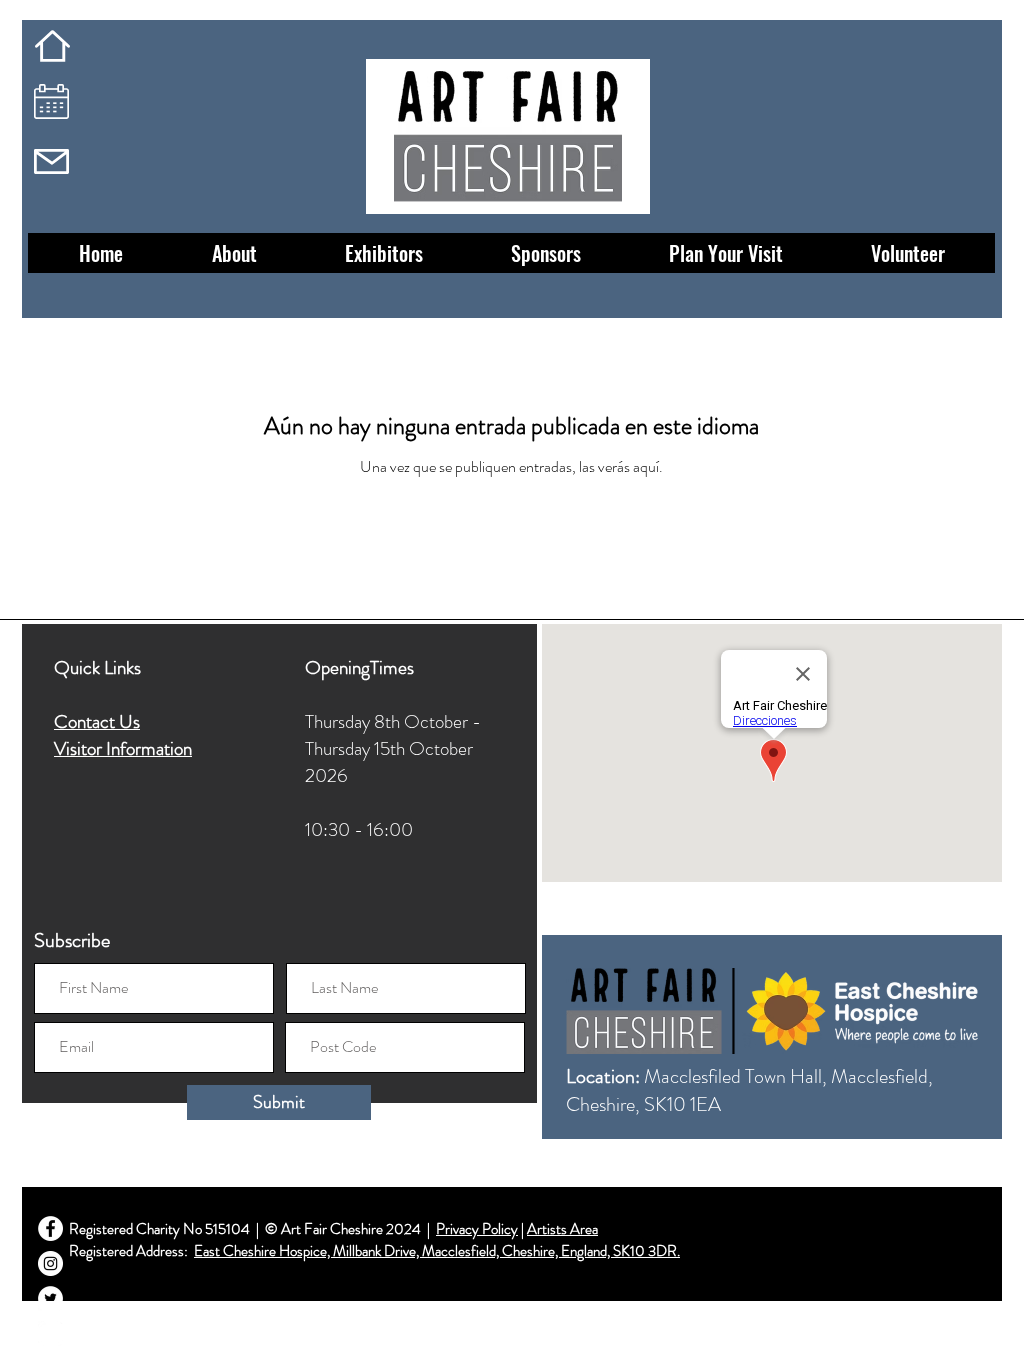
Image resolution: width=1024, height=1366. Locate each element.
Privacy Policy (477, 1229)
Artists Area (562, 1229)
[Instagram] (50, 1263)
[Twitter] (50, 1298)
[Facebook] (50, 1228)
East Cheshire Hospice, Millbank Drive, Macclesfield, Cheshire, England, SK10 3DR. (437, 1251)
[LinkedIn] (50, 1333)
